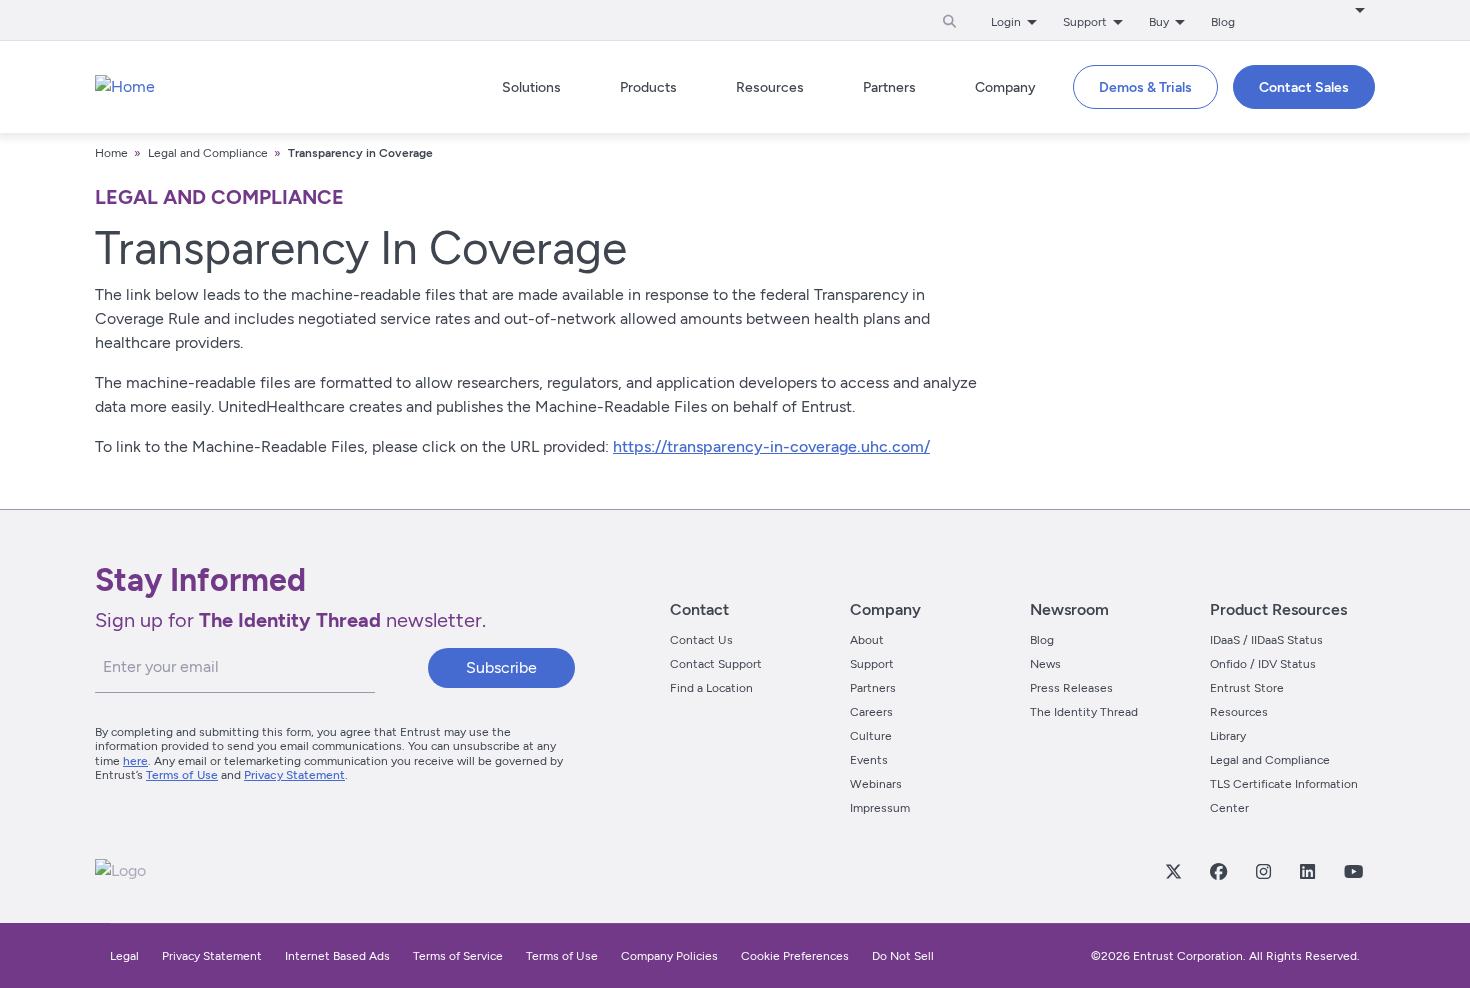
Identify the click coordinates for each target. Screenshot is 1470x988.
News (1045, 664)
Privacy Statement (294, 775)
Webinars (876, 784)
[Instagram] (1263, 871)
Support (872, 664)
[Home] (125, 87)
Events (869, 760)
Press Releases (1071, 688)
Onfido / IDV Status (1263, 664)
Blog (1223, 22)
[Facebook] (1218, 871)
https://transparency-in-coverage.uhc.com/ (771, 446)
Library (1228, 736)
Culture (871, 736)
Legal (124, 956)
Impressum (880, 808)
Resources (1239, 712)
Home (111, 153)
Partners (873, 688)
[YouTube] (1353, 871)
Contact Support (716, 664)
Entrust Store (1247, 688)
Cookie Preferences (795, 956)
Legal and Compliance (208, 153)
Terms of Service (458, 956)
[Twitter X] (1173, 871)
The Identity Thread (1084, 712)
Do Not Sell (903, 956)
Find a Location (711, 688)
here (135, 761)
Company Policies (669, 956)
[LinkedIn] (1307, 871)
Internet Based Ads (337, 956)
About (867, 640)
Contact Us (701, 640)
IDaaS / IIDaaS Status (1266, 640)
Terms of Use (182, 775)
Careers (871, 712)
